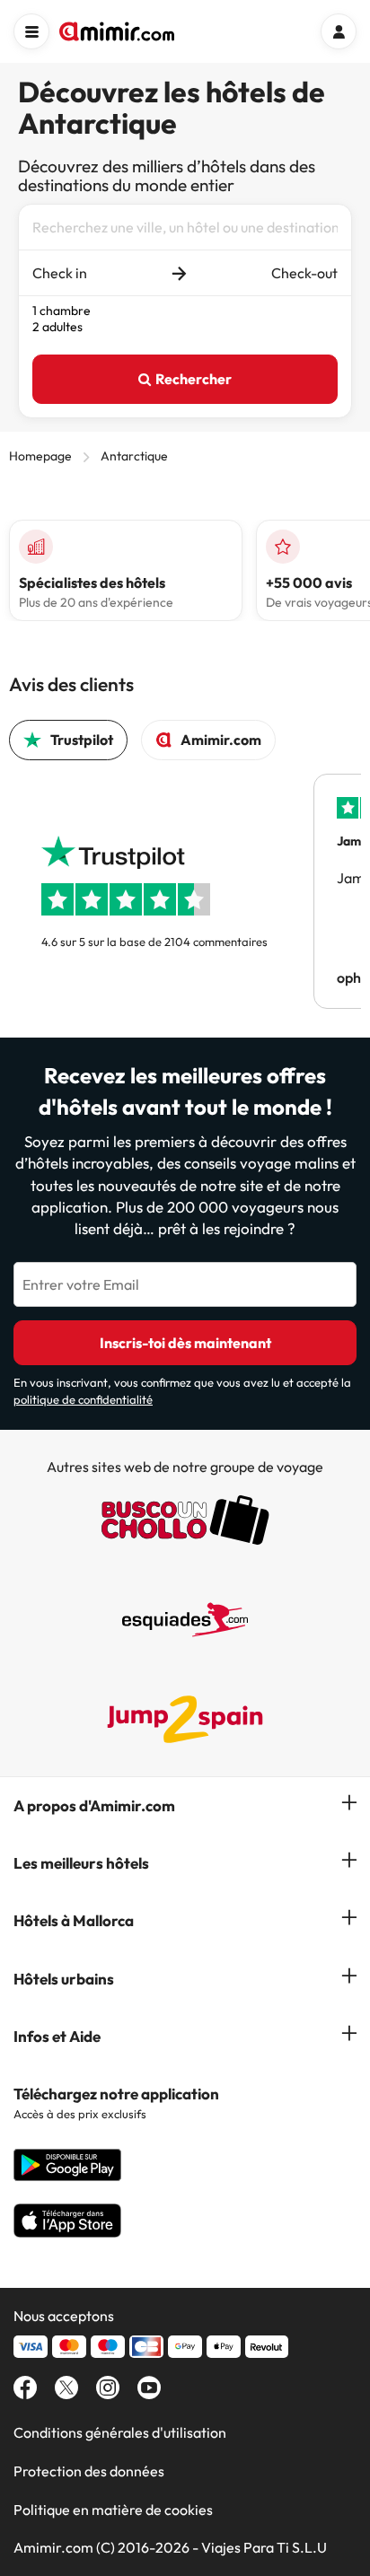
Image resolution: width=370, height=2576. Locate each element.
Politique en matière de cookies (113, 2510)
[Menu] (31, 31)
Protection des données (89, 2471)
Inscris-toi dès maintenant (185, 1343)
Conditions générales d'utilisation (120, 2432)
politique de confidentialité (83, 1399)
